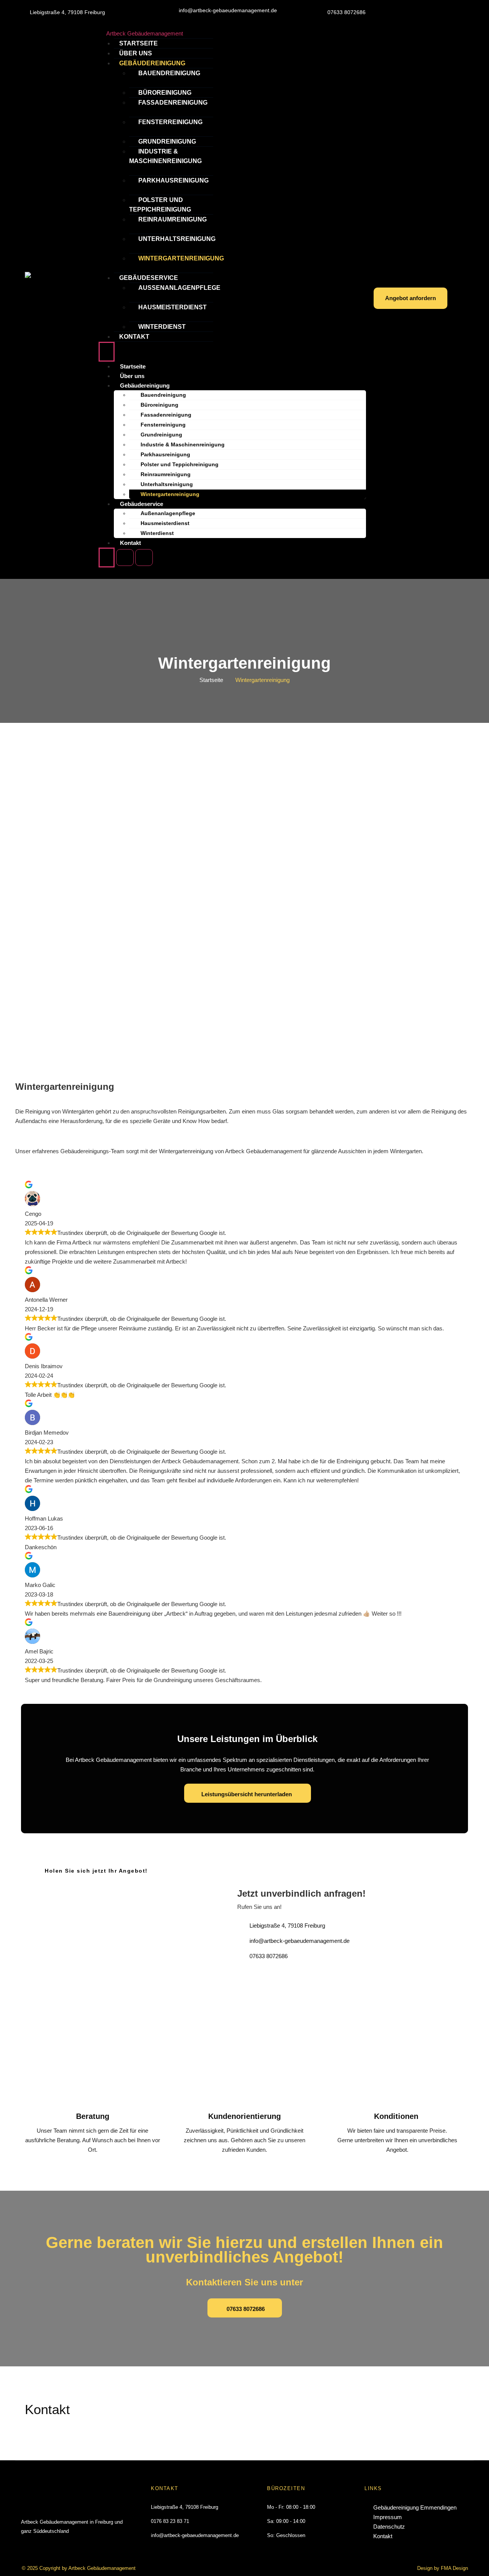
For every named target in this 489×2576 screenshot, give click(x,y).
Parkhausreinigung (173, 180)
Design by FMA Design (443, 2568)
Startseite (138, 43)
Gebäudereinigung (152, 63)
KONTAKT (165, 2488)
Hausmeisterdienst (172, 307)
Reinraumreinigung (172, 219)
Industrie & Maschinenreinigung (165, 156)
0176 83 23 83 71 (170, 2521)
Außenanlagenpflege (179, 288)
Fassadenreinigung (173, 103)
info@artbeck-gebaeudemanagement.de (195, 2535)
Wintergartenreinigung (181, 258)
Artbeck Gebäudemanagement (145, 33)
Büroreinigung (165, 93)
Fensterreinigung (170, 122)
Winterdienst (162, 327)
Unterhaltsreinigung (177, 239)
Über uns (136, 53)
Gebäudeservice (149, 278)
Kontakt (134, 337)
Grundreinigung (167, 141)
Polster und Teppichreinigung (160, 205)
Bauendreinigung (169, 73)
